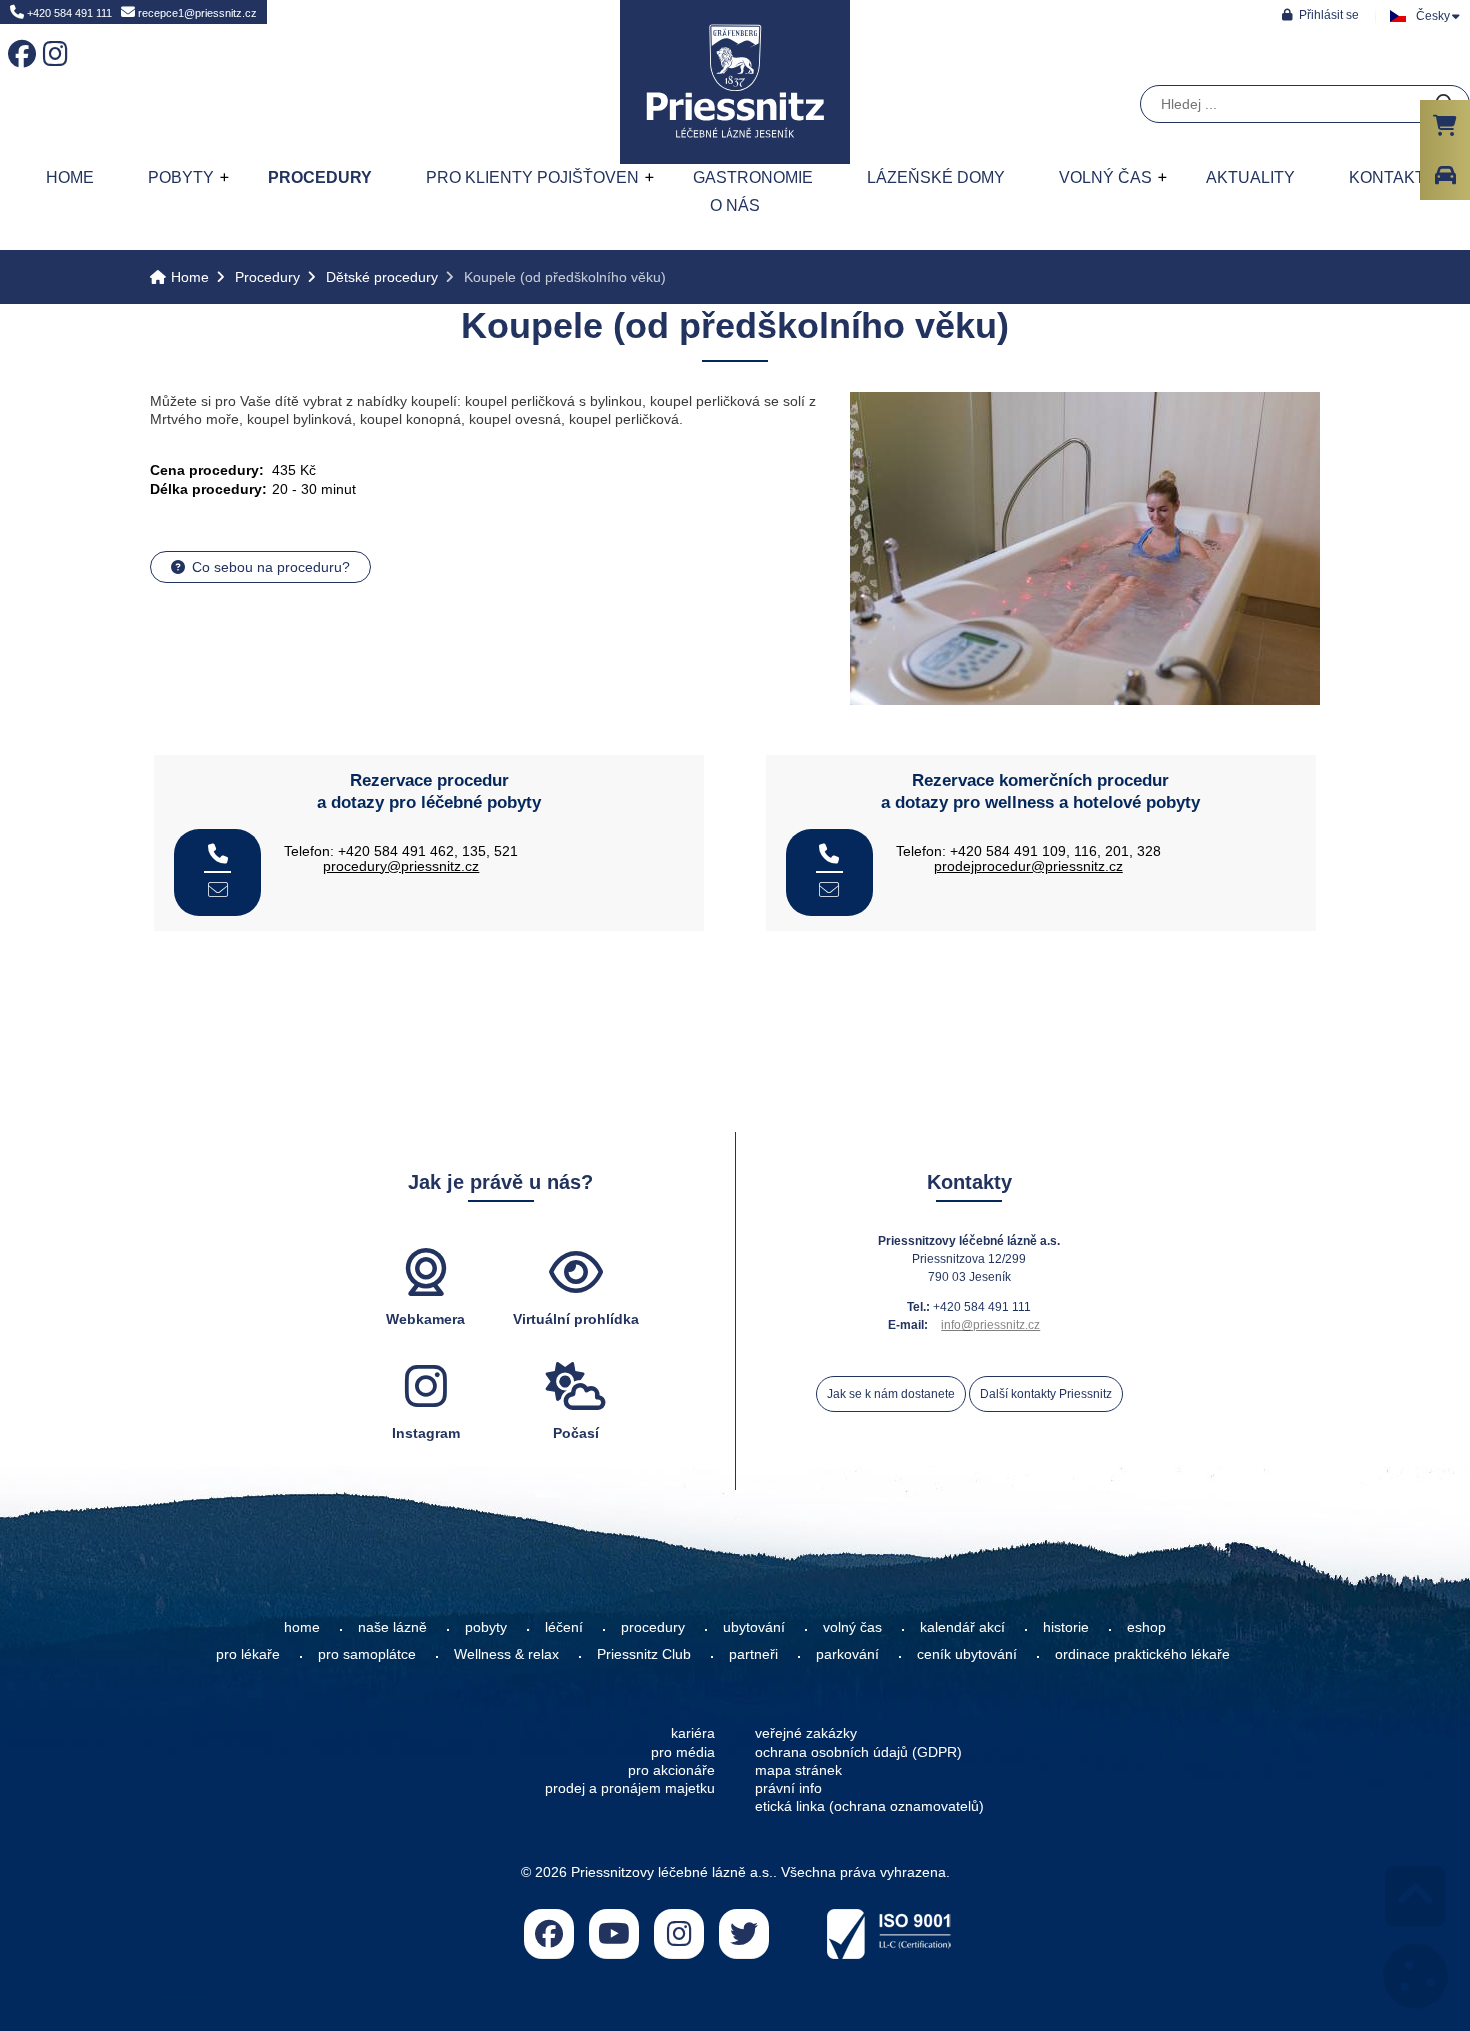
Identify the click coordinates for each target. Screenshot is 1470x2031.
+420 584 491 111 (68, 13)
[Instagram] (53, 40)
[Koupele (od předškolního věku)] (1085, 700)
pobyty (486, 1627)
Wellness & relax (506, 1654)
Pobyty (181, 177)
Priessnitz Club (644, 1654)
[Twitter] (744, 1934)
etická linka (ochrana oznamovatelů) (869, 1806)
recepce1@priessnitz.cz (196, 13)
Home (735, 82)
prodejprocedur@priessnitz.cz (1028, 866)
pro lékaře (248, 1654)
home (302, 1627)
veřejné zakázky (806, 1733)
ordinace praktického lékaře (1144, 1654)
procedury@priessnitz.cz (401, 866)
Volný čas (1105, 177)
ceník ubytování (967, 1654)
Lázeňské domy (936, 177)
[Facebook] (18, 40)
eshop (1146, 1627)
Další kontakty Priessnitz (1046, 1394)
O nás (735, 205)
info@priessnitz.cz (990, 1325)
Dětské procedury (382, 277)
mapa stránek (798, 1770)
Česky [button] (1433, 16)
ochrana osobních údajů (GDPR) (858, 1752)
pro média (683, 1752)
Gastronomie (753, 177)
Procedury (320, 177)
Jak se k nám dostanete (891, 1394)
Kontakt (1387, 177)
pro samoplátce (367, 1654)
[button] (1320, 14)
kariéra (693, 1733)
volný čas (852, 1627)
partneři (753, 1654)
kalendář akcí (962, 1627)
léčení (564, 1627)
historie (1066, 1627)
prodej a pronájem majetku (630, 1788)
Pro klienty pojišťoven (532, 177)
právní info (788, 1788)
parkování (847, 1654)
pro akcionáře (671, 1770)
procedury (653, 1627)
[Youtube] (614, 1934)
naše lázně (392, 1627)
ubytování (754, 1627)
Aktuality (1250, 177)
